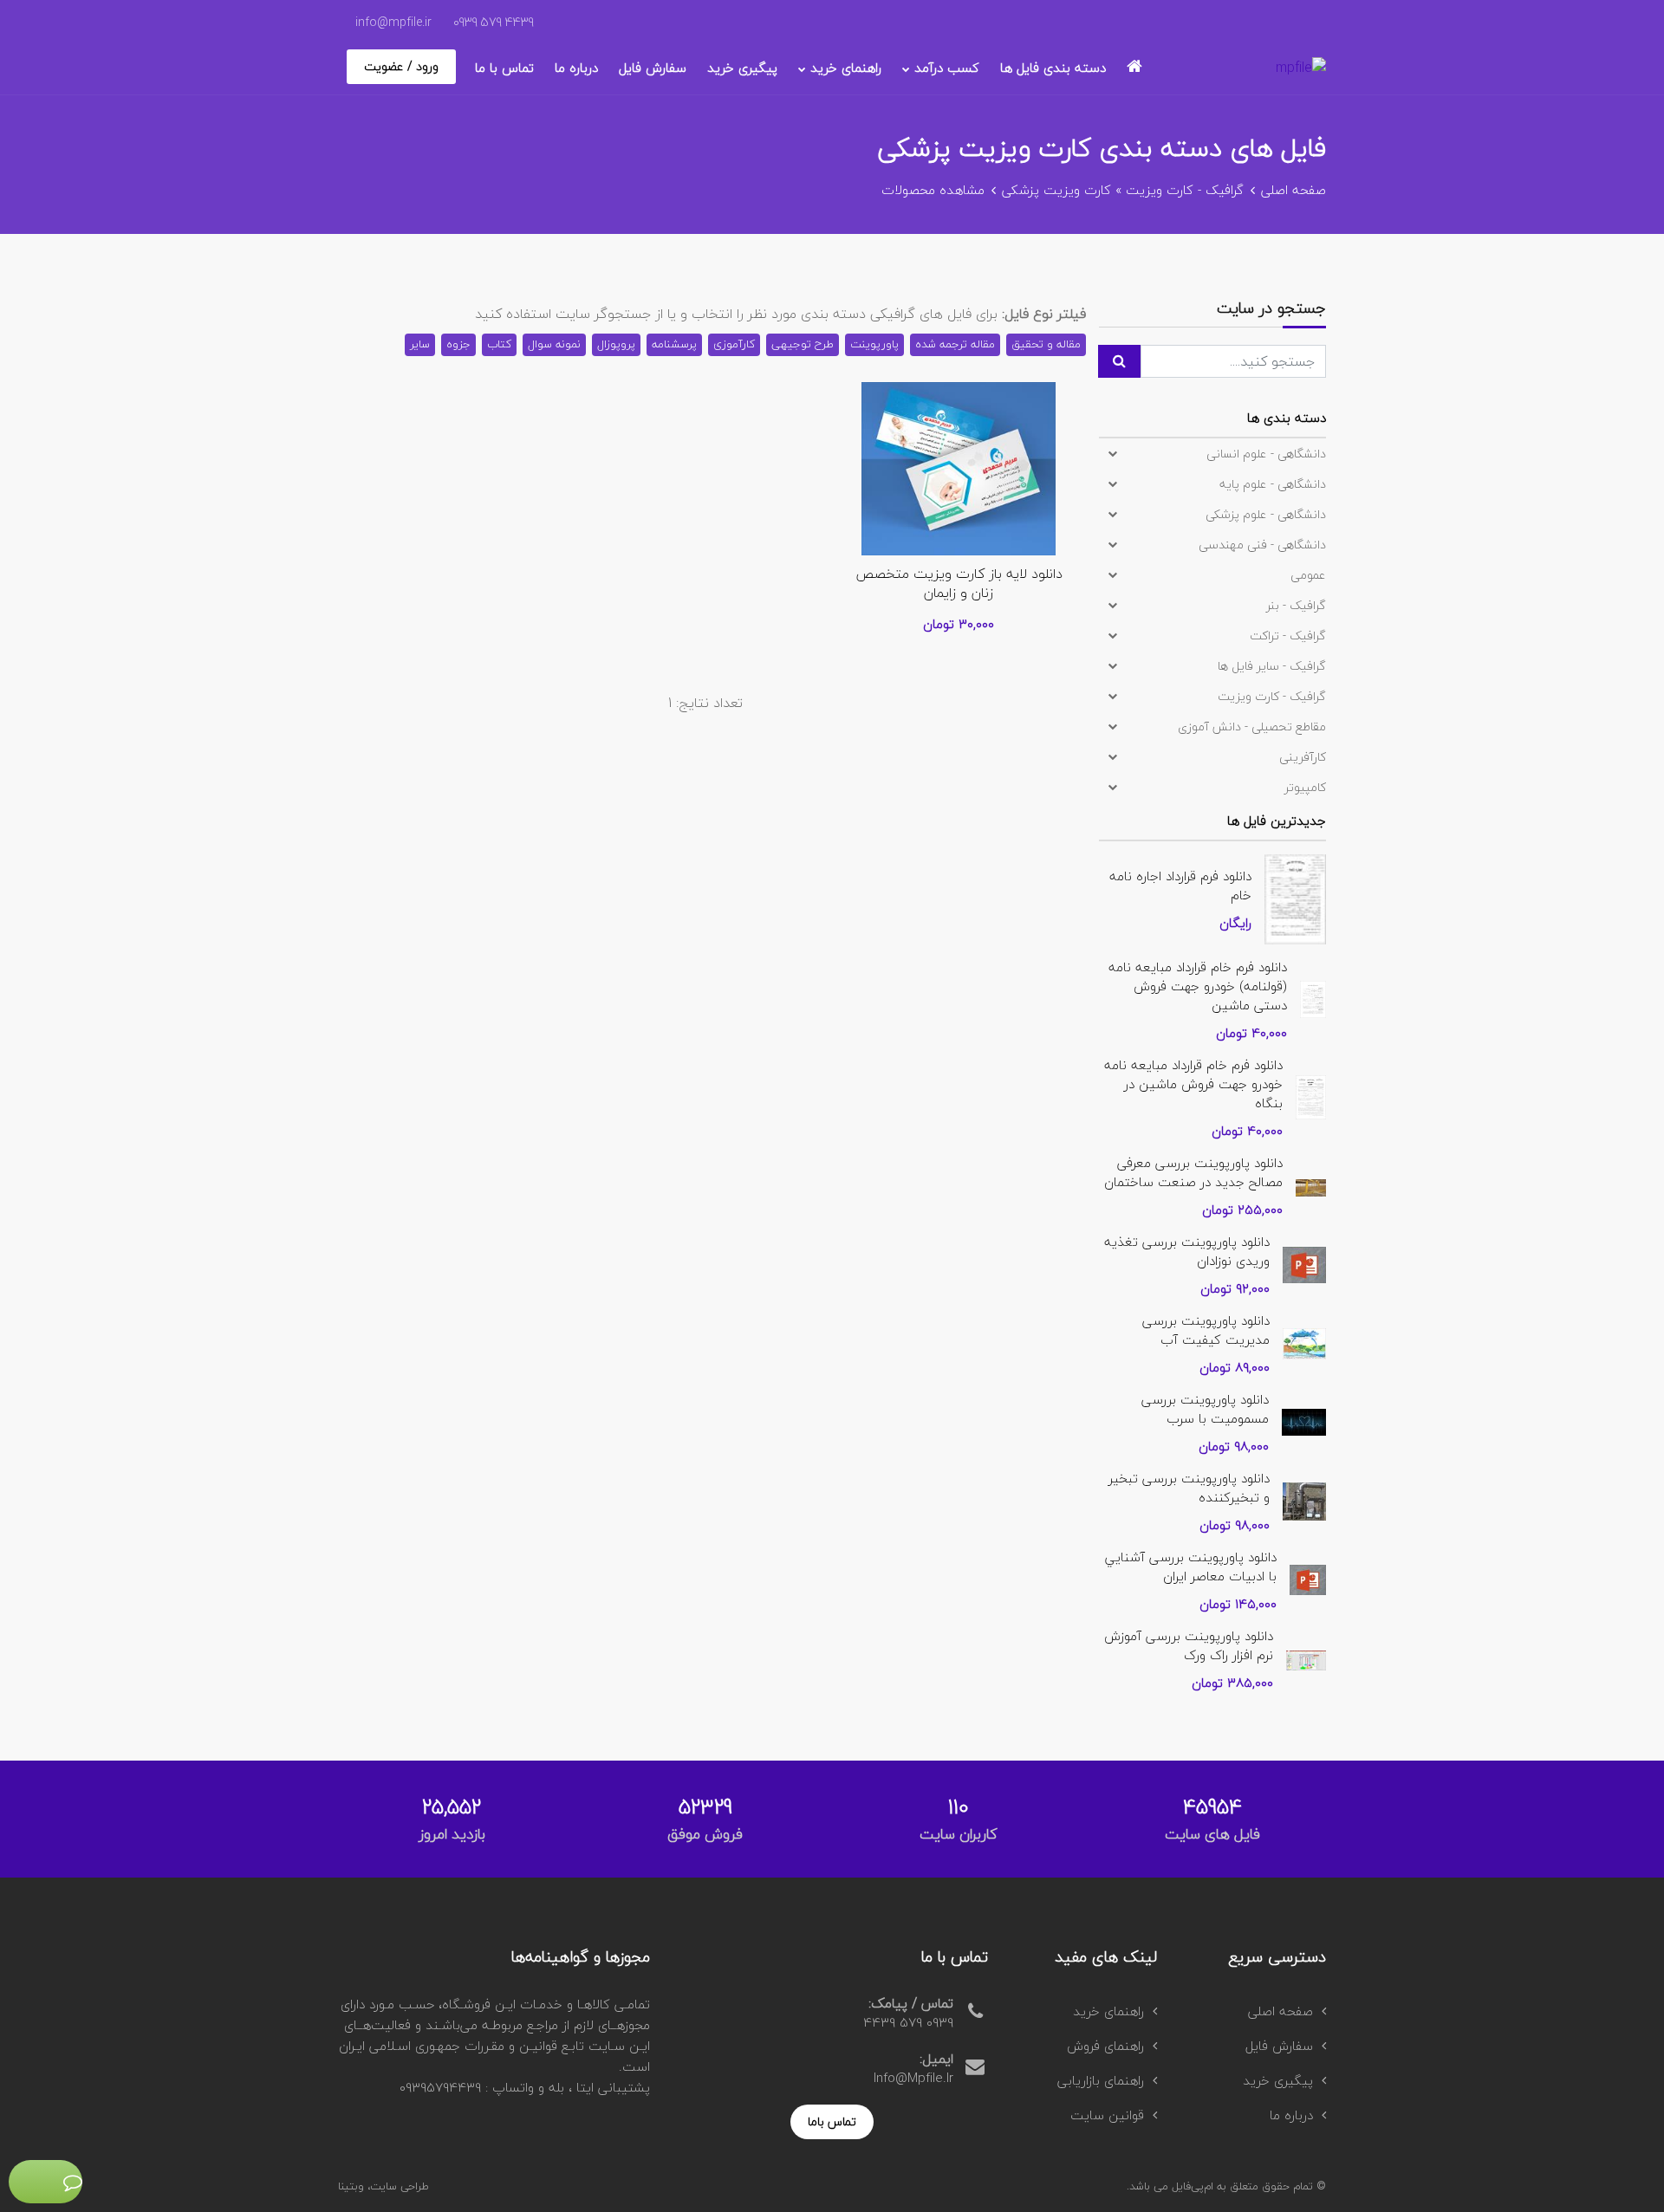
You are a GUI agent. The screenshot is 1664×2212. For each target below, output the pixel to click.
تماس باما (832, 2121)
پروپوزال (616, 344)
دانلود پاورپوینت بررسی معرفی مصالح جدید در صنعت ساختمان (1193, 1172)
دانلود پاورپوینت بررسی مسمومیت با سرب (1205, 1409)
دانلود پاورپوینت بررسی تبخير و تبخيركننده (1189, 1488)
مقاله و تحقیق (1046, 344)
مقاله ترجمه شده (955, 344)
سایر (420, 344)
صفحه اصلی (1293, 190)
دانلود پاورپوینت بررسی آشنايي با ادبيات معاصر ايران (1191, 1567)
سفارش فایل (653, 68)
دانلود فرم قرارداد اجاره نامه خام (1180, 885)
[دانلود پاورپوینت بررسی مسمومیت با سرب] (1304, 1420)
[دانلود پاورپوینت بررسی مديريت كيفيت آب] (1304, 1341)
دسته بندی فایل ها (1053, 68)
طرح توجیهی (803, 344)
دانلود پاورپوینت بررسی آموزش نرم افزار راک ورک (1189, 1645)
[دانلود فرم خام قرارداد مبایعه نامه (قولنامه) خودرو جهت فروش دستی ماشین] (1313, 997)
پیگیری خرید (742, 68)
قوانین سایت (1107, 2115)
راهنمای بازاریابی (1101, 2080)
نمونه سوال (554, 344)
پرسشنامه (674, 344)
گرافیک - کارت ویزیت (1185, 190)
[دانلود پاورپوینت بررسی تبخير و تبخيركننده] (1304, 1499)
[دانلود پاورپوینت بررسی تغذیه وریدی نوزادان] (1304, 1262)
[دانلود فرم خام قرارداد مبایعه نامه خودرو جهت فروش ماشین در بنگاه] (1311, 1095)
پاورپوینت (874, 344)
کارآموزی (734, 344)
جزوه (458, 344)
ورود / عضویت (401, 66)
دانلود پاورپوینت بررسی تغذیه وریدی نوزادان (1187, 1251)
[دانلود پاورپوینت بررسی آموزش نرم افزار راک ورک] (1306, 1658)
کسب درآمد (947, 68)
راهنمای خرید (846, 68)
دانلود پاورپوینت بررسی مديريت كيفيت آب (1206, 1330)
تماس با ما (504, 68)
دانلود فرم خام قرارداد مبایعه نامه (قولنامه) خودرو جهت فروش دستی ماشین (1198, 986)
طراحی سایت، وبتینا (383, 2186)
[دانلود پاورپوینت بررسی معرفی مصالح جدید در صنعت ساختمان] (1311, 1185)
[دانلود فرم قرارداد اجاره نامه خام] (1295, 897)
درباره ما (576, 68)
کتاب (499, 344)
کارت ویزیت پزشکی (1056, 190)
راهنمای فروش (1105, 2046)
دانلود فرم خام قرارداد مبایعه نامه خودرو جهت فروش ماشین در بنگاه (1193, 1084)
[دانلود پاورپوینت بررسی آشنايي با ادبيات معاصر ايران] (1308, 1578)
